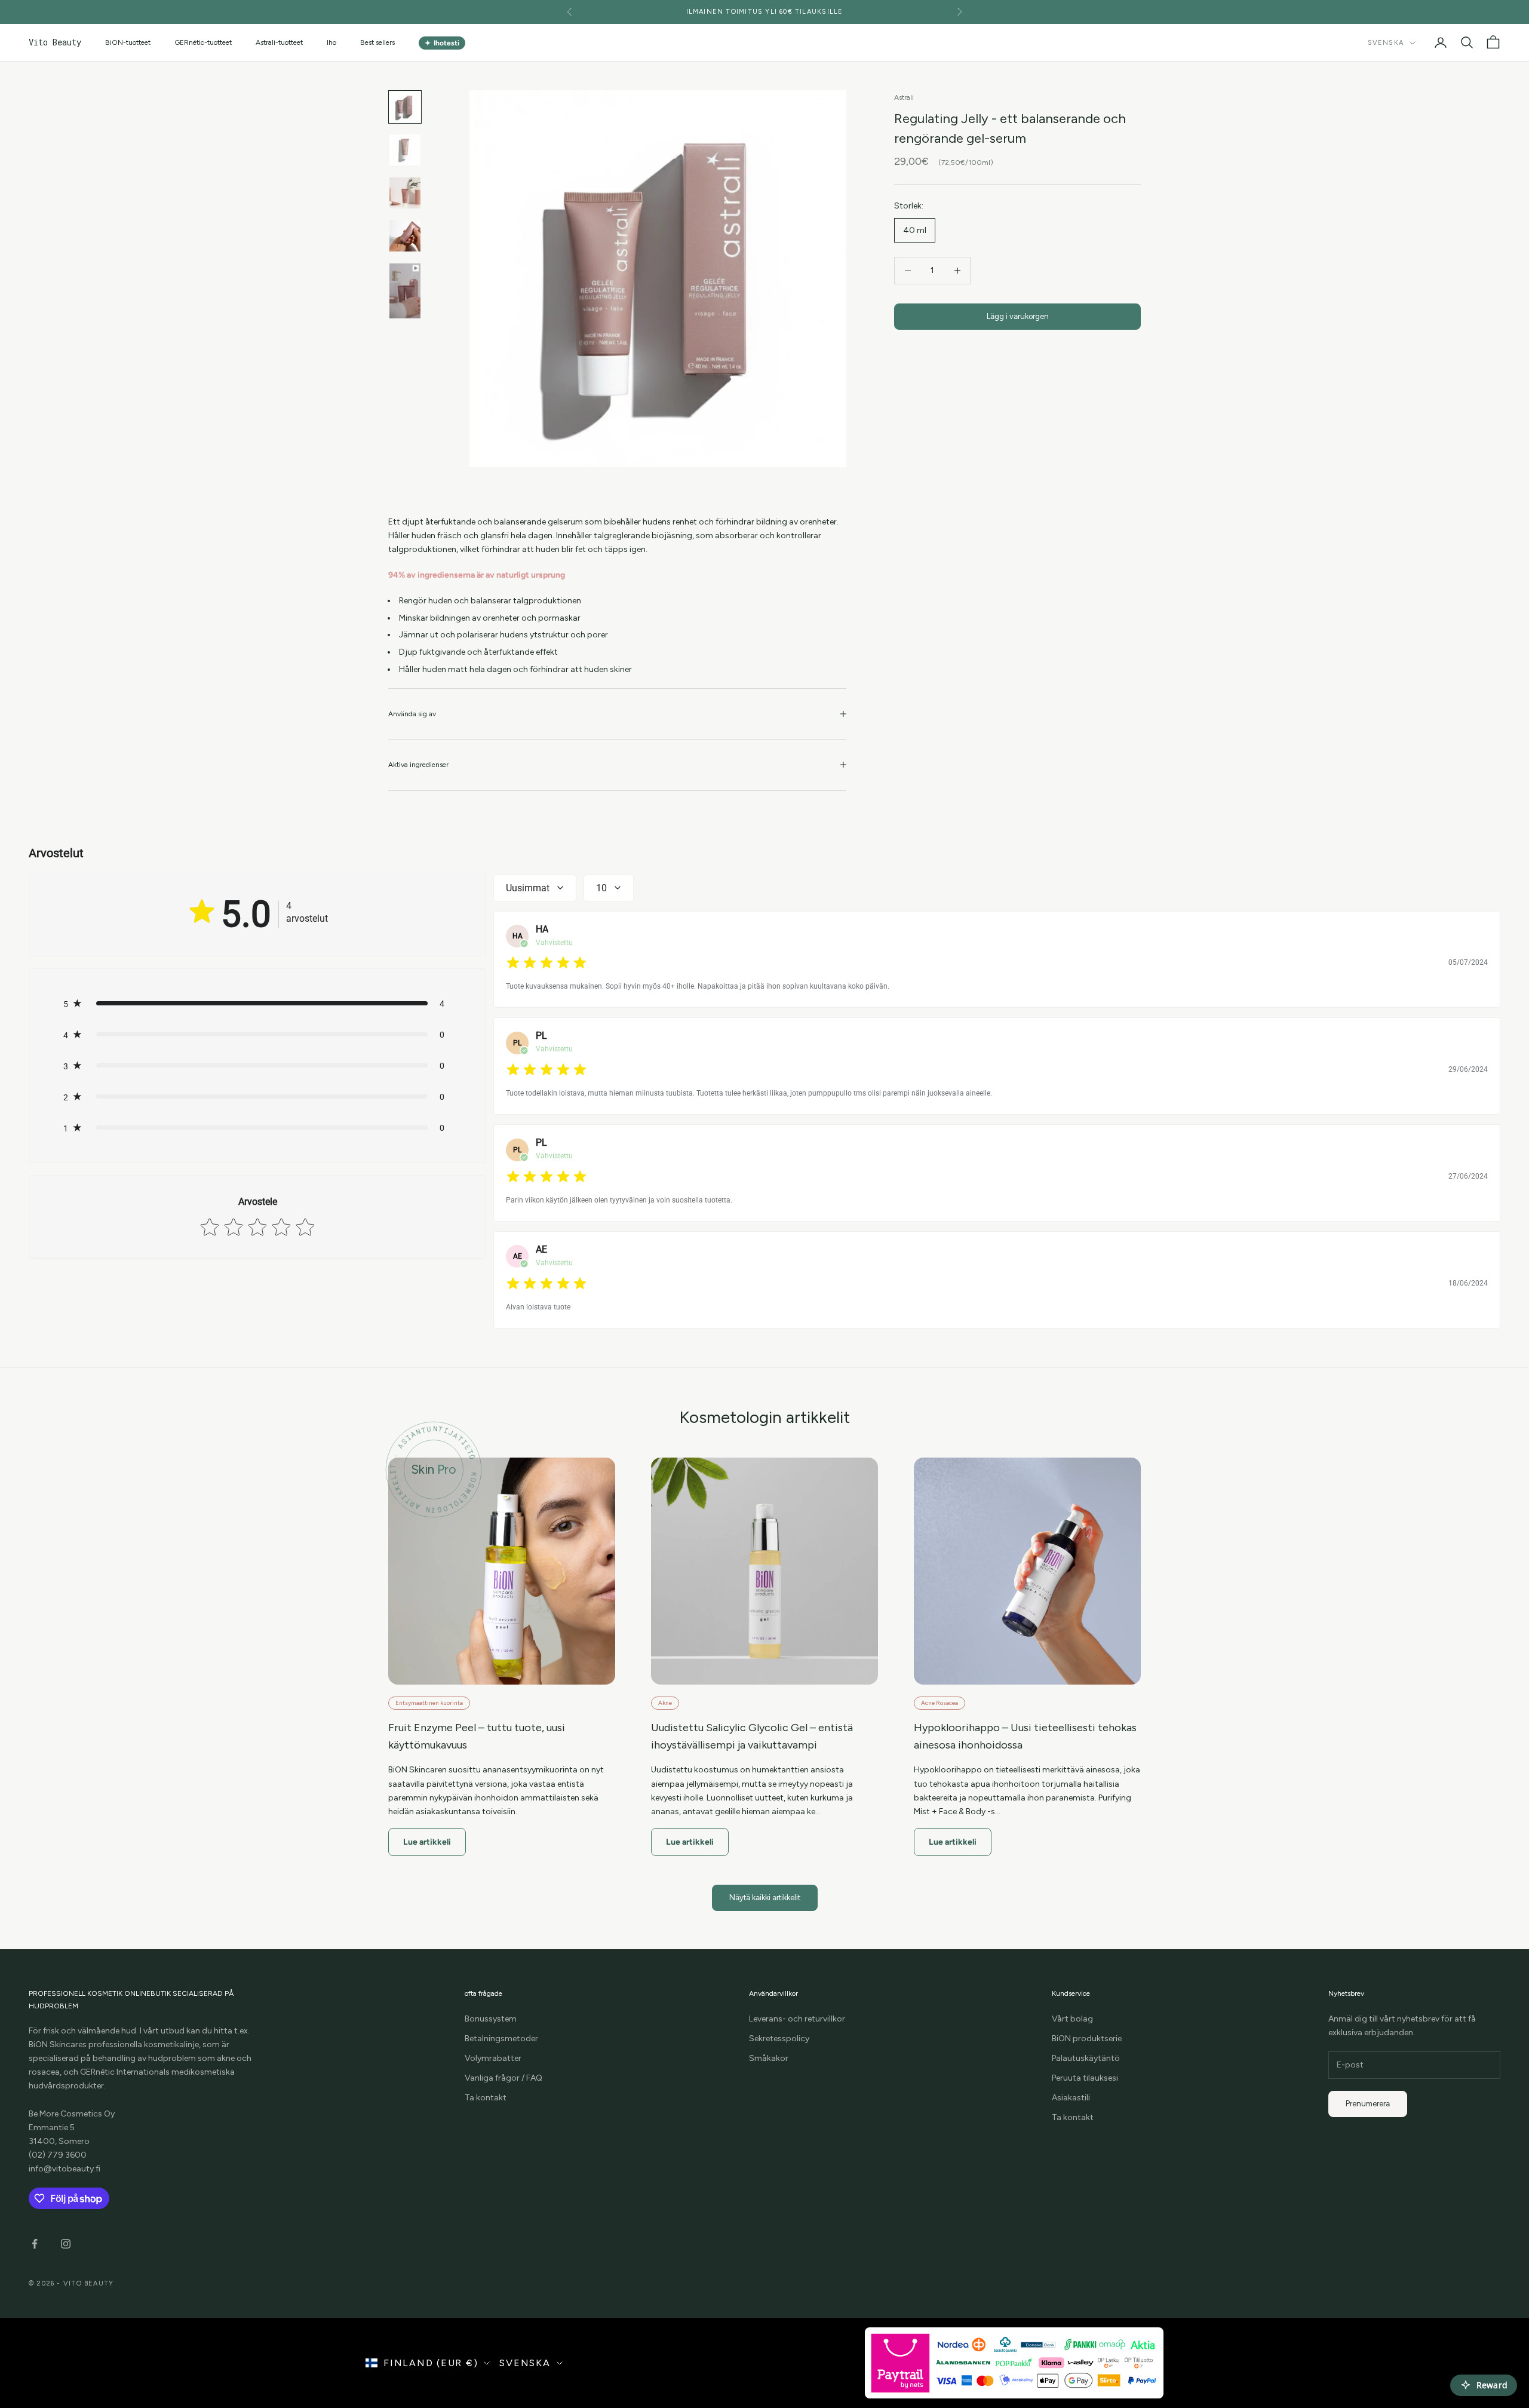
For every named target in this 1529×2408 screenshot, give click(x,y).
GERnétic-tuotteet (203, 42)
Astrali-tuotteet (279, 42)
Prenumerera (1368, 2104)
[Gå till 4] (405, 236)
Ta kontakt (486, 2098)
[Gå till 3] (405, 193)
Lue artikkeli (427, 1842)
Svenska (1386, 43)
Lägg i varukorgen (1018, 316)
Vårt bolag (1072, 2019)
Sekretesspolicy (779, 2039)
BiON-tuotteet (128, 42)
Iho (331, 42)
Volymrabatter (493, 2058)
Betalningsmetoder (501, 2039)
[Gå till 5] (405, 291)
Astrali (904, 97)
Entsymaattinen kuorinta (429, 1703)
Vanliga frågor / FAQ (503, 2078)
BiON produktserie (1087, 2039)
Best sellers (377, 42)
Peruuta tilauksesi (1085, 2078)
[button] (257, 1004)
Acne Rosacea (939, 1703)
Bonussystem (491, 2019)
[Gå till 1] (405, 107)
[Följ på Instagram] (66, 2244)
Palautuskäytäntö (1086, 2058)
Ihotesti (442, 43)
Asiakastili (1071, 2098)
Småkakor (769, 2058)
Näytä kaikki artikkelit (765, 1898)
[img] (546, 963)
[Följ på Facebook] (35, 2244)
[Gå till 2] (405, 150)
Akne (665, 1703)
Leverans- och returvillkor (797, 2019)
